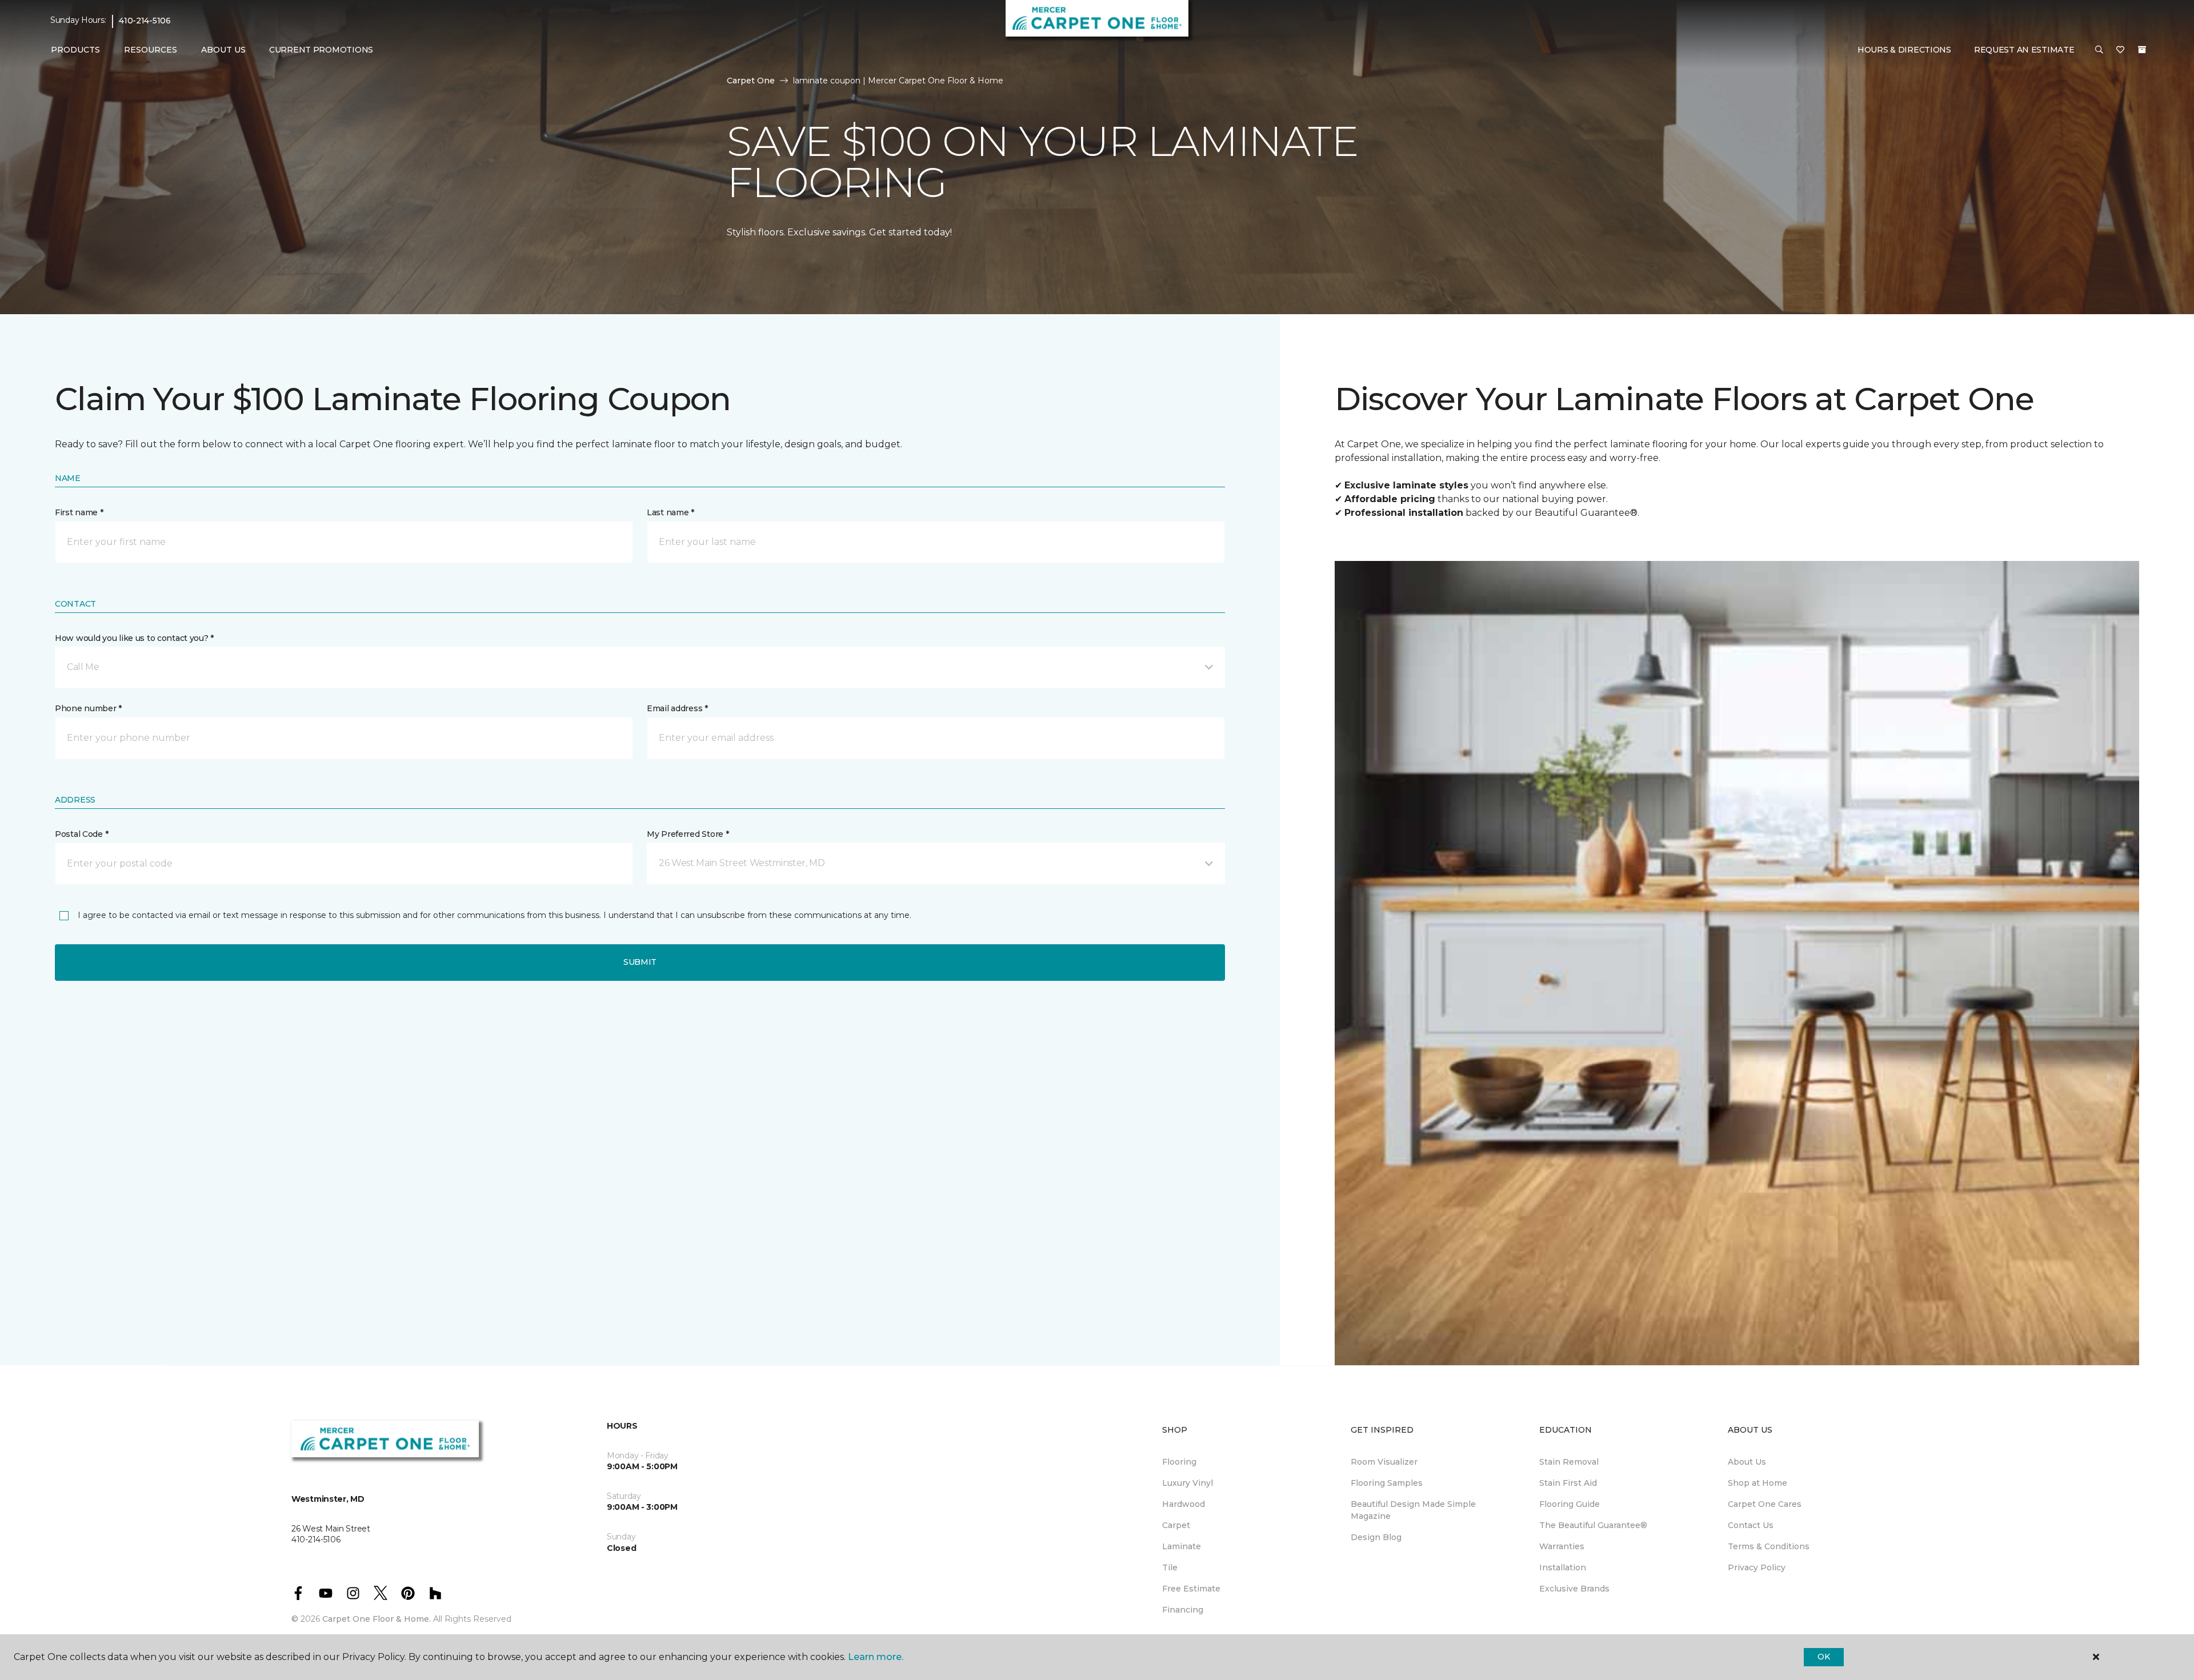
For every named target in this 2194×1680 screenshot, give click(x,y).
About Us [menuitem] (1747, 1462)
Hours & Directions (1904, 50)
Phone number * (88, 708)
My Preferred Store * (688, 834)
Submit (640, 962)
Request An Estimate (2024, 50)
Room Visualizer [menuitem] (1384, 1462)
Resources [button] (151, 50)
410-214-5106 (145, 21)
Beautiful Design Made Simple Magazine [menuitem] (1413, 1510)
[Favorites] (2120, 50)
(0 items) (2142, 50)
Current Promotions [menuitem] (321, 50)
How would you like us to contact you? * (134, 638)
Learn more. (876, 1657)
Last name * (670, 512)
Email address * (677, 708)
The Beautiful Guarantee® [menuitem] (1593, 1525)
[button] (2099, 50)
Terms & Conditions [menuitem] (1769, 1546)
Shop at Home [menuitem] (1757, 1483)
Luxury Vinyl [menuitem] (1188, 1483)
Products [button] (75, 50)
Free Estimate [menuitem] (1191, 1589)
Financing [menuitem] (1183, 1610)
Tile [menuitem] (1170, 1567)
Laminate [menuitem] (1182, 1546)
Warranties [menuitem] (1562, 1546)
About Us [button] (223, 50)
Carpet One (751, 81)
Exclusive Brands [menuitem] (1574, 1589)
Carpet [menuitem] (1176, 1525)
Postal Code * (81, 834)
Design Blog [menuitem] (1376, 1537)
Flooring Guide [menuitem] (1570, 1504)
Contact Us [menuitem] (1751, 1525)
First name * (79, 512)
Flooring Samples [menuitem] (1387, 1483)
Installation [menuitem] (1563, 1567)
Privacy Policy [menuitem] (1757, 1567)
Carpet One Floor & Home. (377, 1619)
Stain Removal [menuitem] (1569, 1462)
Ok (1823, 1657)
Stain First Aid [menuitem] (1568, 1483)
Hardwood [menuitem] (1184, 1504)
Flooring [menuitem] (1179, 1462)
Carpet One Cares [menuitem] (1765, 1504)
